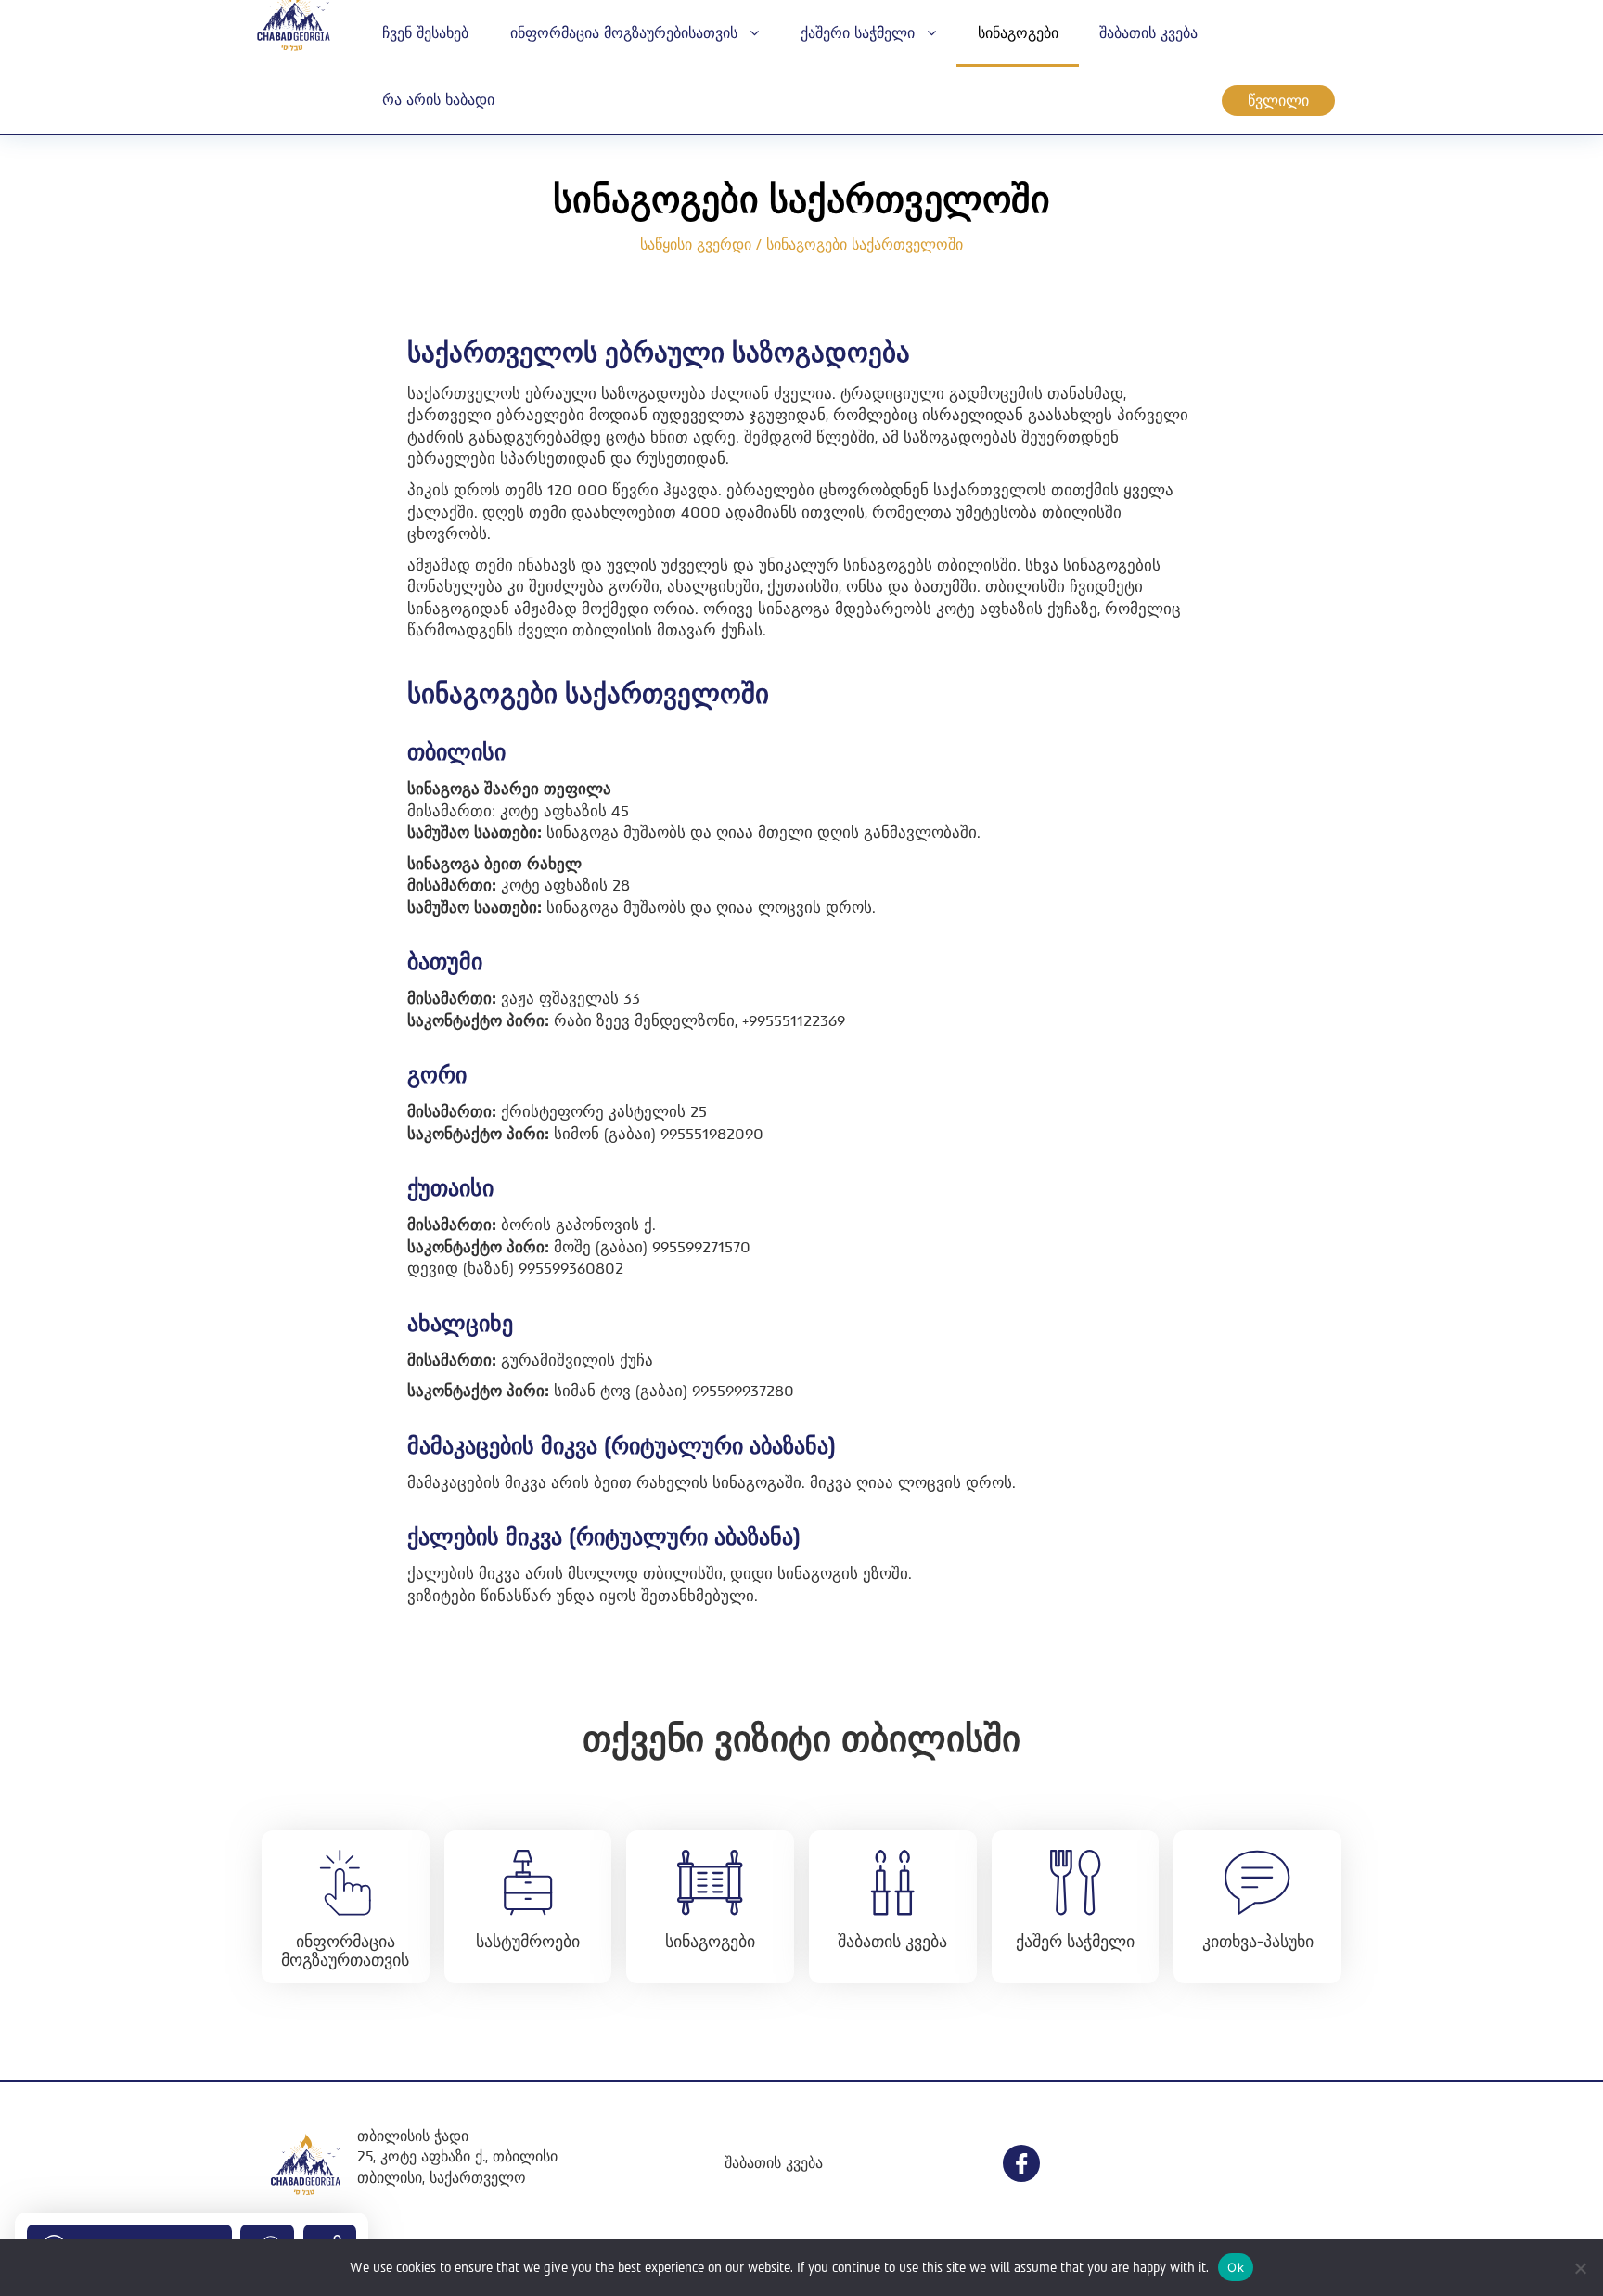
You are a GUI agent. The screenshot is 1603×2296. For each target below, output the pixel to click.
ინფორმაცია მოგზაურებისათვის (626, 33)
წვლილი (1278, 101)
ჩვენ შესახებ (425, 33)
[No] (1580, 2268)
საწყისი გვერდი (696, 244)
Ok (1236, 2267)
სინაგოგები (1018, 33)
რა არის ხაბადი (438, 100)
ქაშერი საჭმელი (860, 33)
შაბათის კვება (1148, 33)
